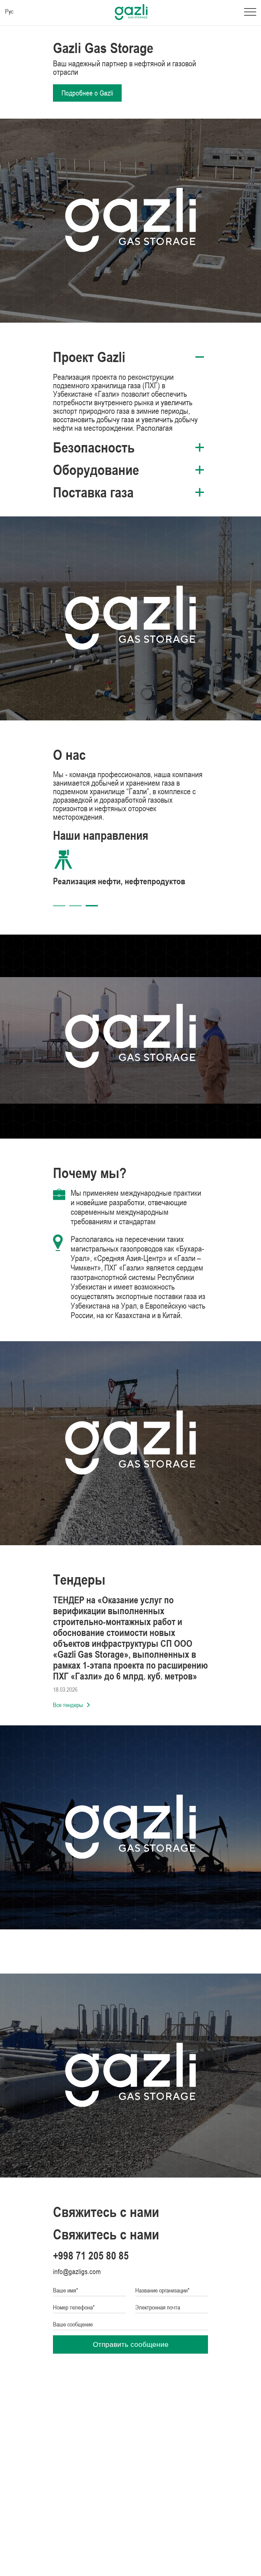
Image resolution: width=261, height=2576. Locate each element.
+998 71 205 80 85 (91, 2256)
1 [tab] (59, 906)
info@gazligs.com (77, 2272)
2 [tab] (75, 906)
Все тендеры (68, 1705)
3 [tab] (92, 906)
